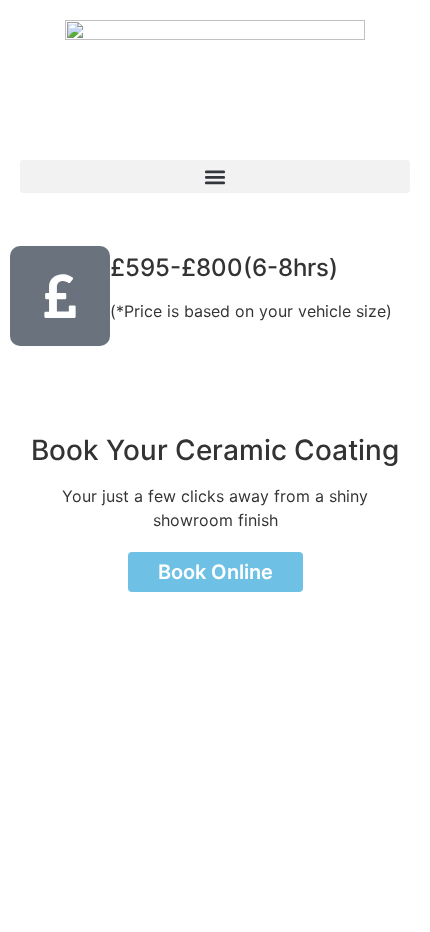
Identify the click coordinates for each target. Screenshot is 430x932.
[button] (215, 176)
